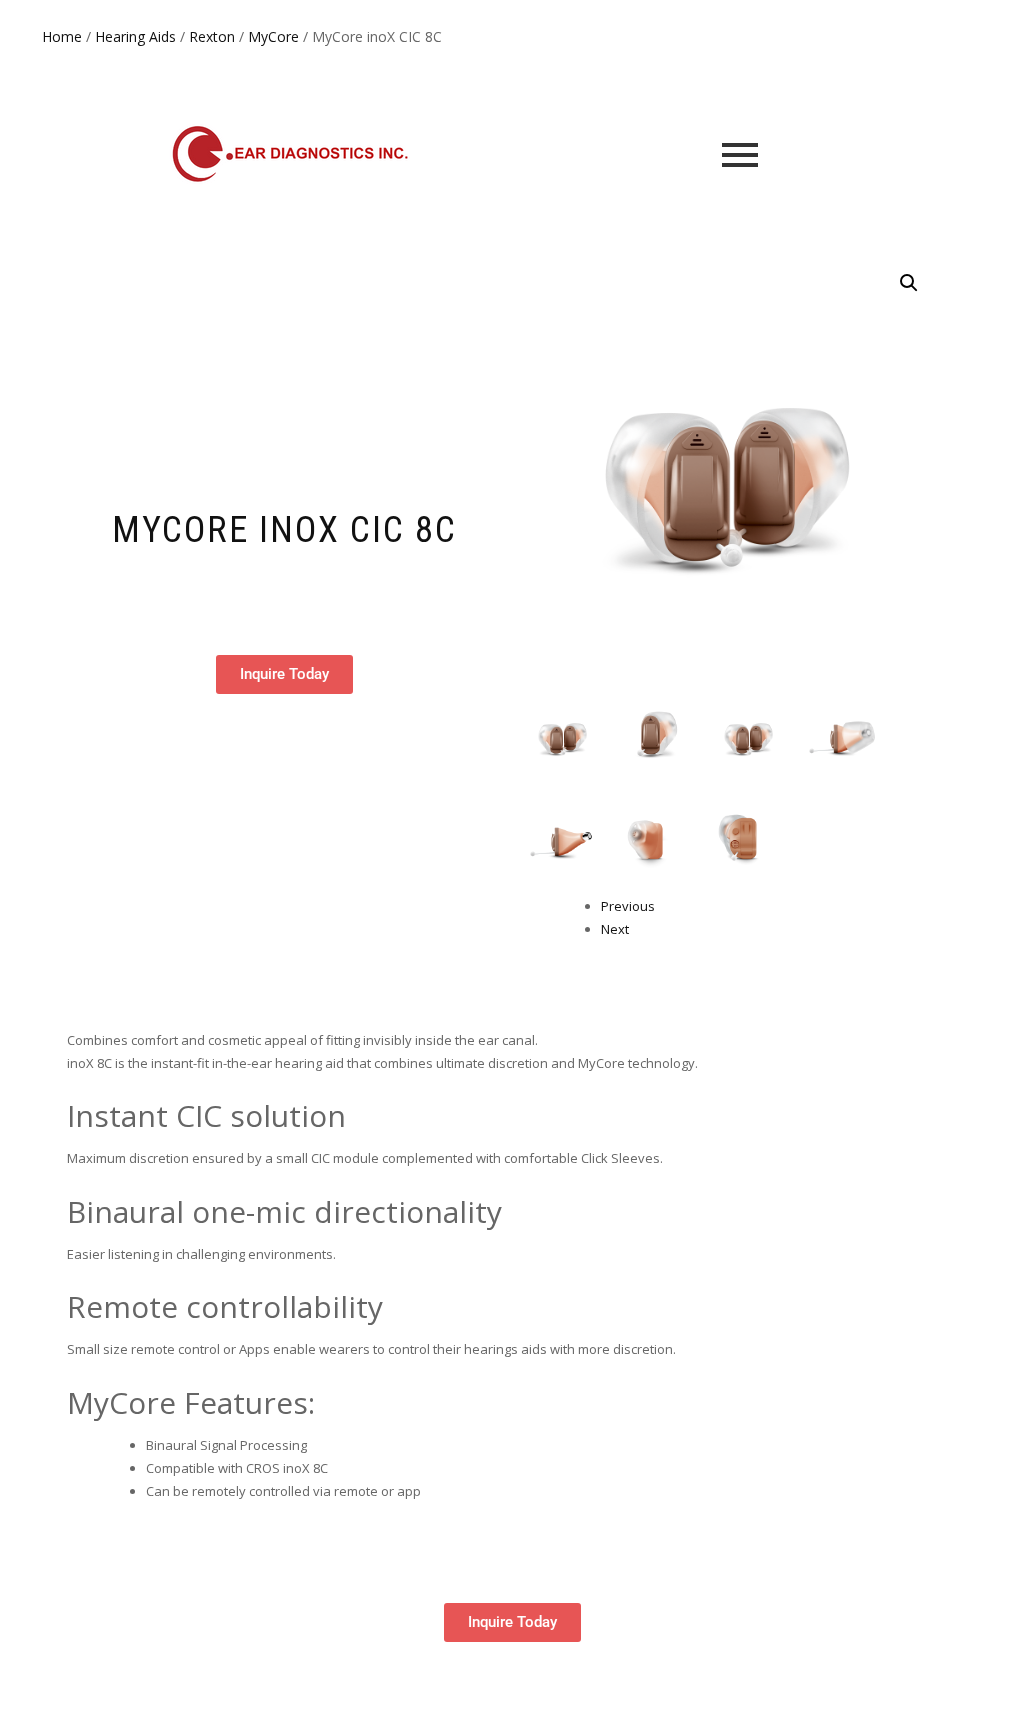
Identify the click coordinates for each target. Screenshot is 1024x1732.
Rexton (212, 36)
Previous (628, 906)
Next (615, 929)
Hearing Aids (135, 36)
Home (62, 36)
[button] (909, 283)
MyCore (273, 36)
